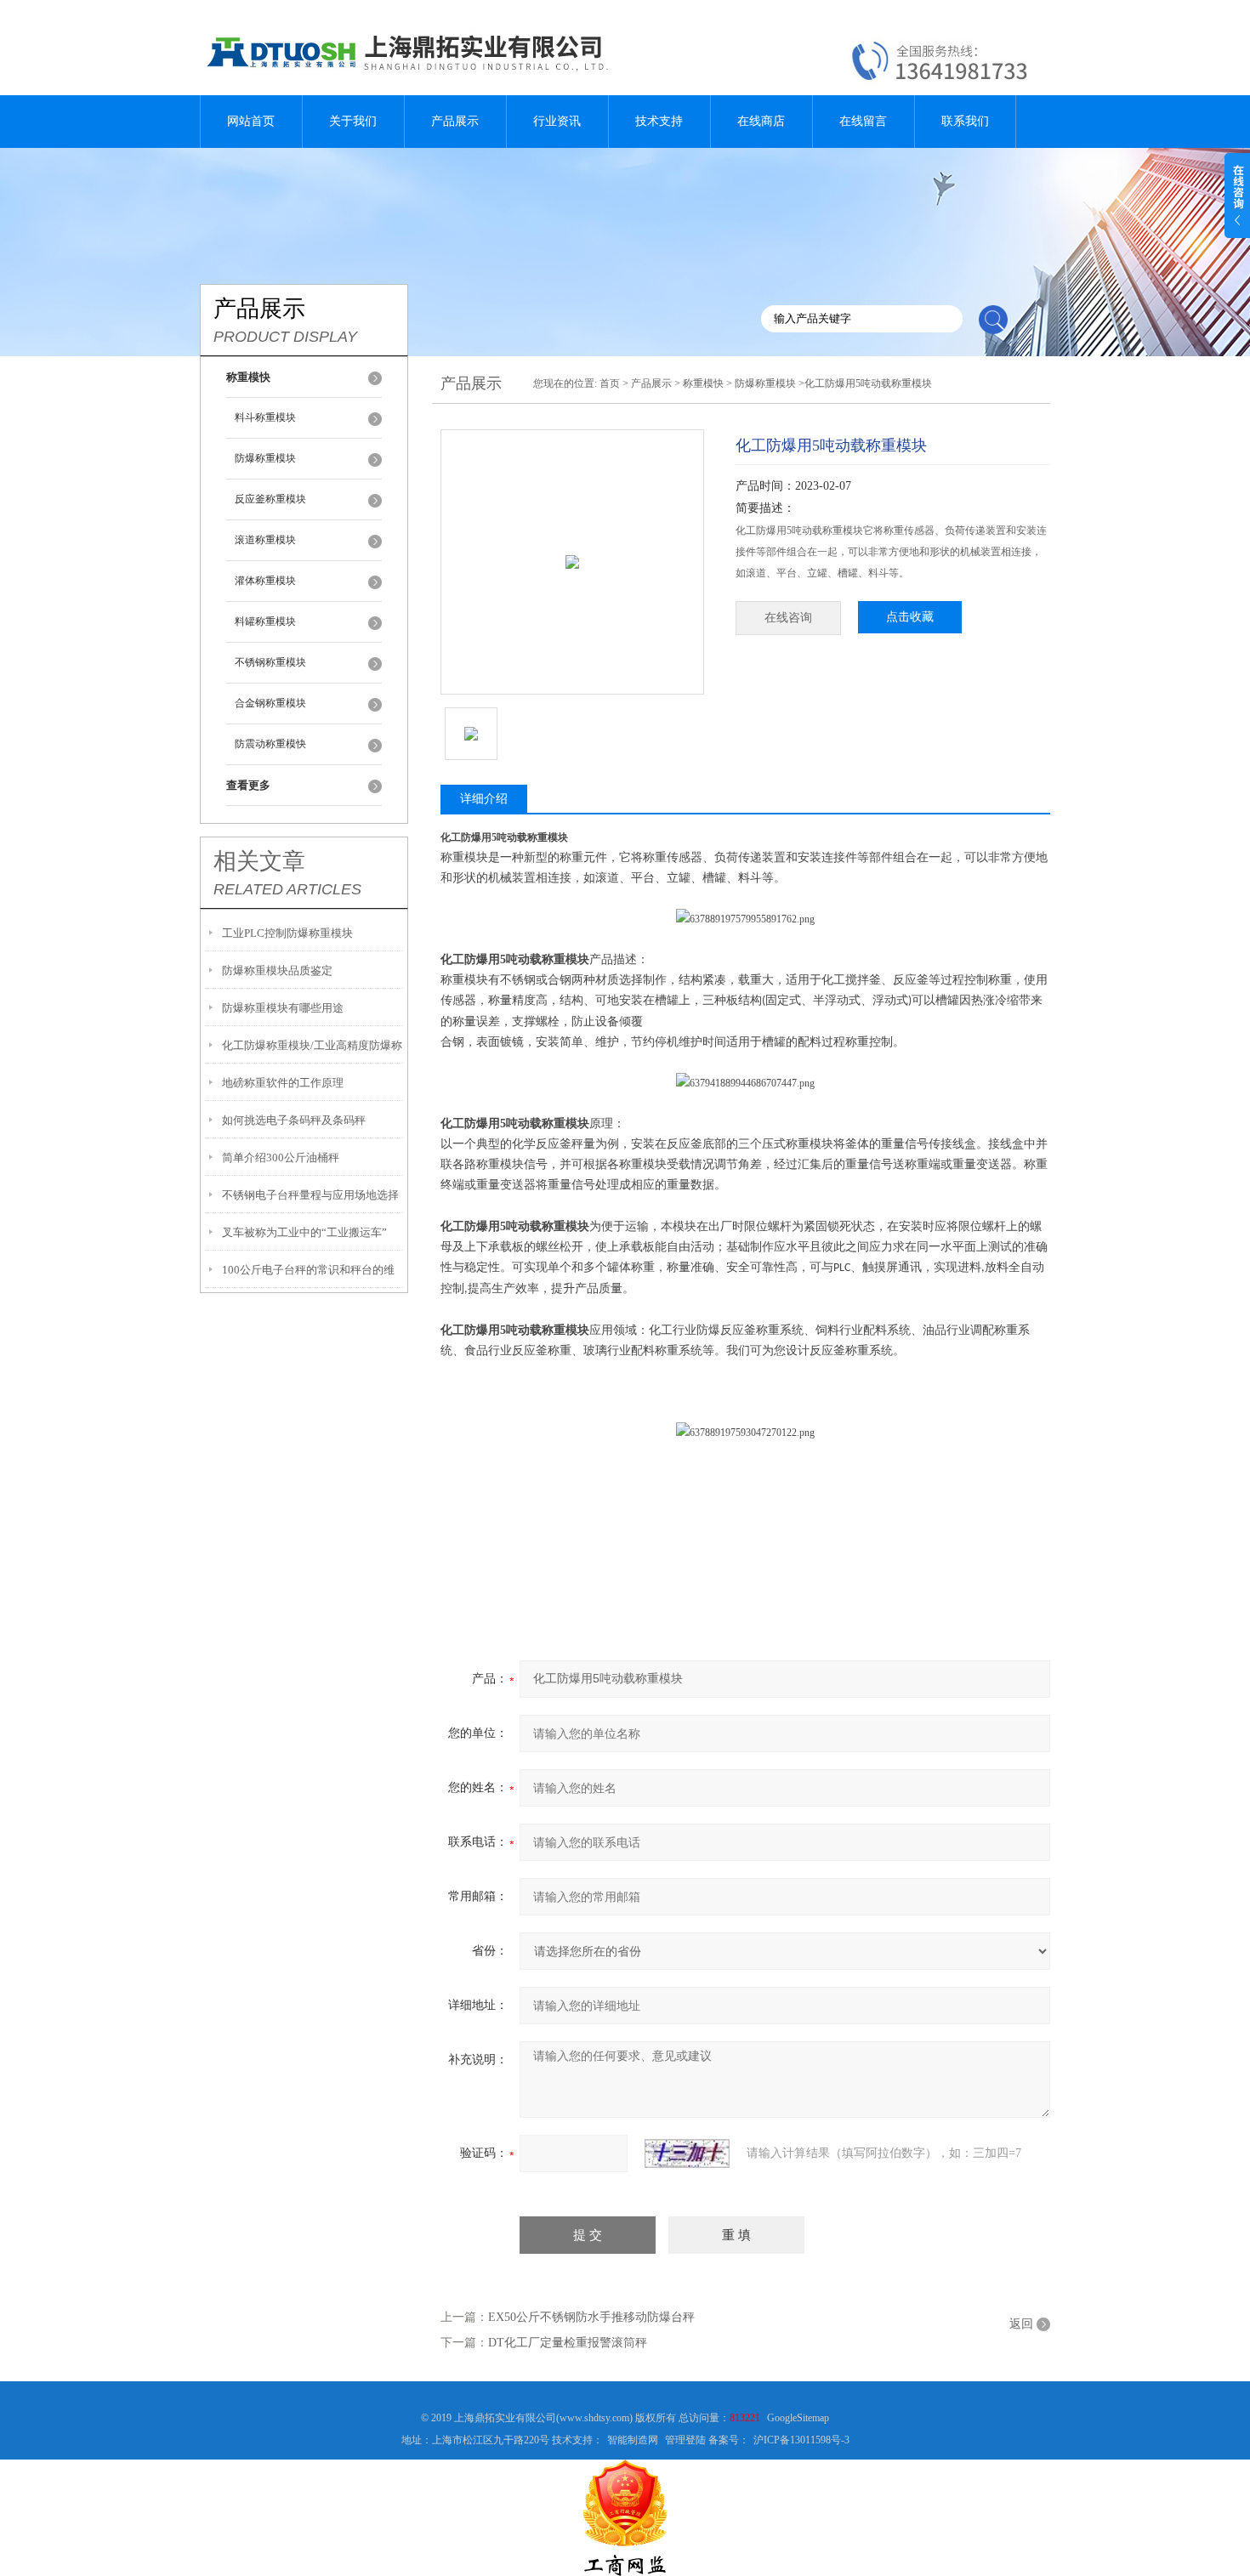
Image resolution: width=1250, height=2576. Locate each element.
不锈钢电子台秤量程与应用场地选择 (310, 1195)
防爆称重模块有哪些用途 (283, 1008)
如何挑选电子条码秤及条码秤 (294, 1120)
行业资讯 (557, 121)
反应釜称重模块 (270, 499)
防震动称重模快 (270, 744)
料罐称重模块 (265, 621)
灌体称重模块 (265, 581)
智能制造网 (633, 2440)
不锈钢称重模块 (270, 662)
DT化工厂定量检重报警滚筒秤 (568, 2343)
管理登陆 (685, 2440)
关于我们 (353, 121)
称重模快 (703, 383)
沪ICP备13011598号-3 (801, 2440)
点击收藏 (910, 617)
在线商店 (761, 121)
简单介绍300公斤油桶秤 (281, 1157)
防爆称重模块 (265, 458)
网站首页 (251, 121)
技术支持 (659, 121)
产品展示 (455, 121)
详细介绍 (484, 799)
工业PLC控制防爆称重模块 (287, 933)
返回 (1021, 2324)
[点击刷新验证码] (687, 2153)
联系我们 (965, 121)
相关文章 (259, 861)
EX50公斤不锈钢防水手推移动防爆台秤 (591, 2317)
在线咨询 (788, 618)
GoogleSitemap (798, 2418)
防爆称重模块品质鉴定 (277, 970)
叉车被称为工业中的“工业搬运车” (304, 1232)
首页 (610, 383)
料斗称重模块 (265, 417)
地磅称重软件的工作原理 (283, 1083)
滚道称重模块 (265, 540)
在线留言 (863, 121)
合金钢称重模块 (270, 703)
